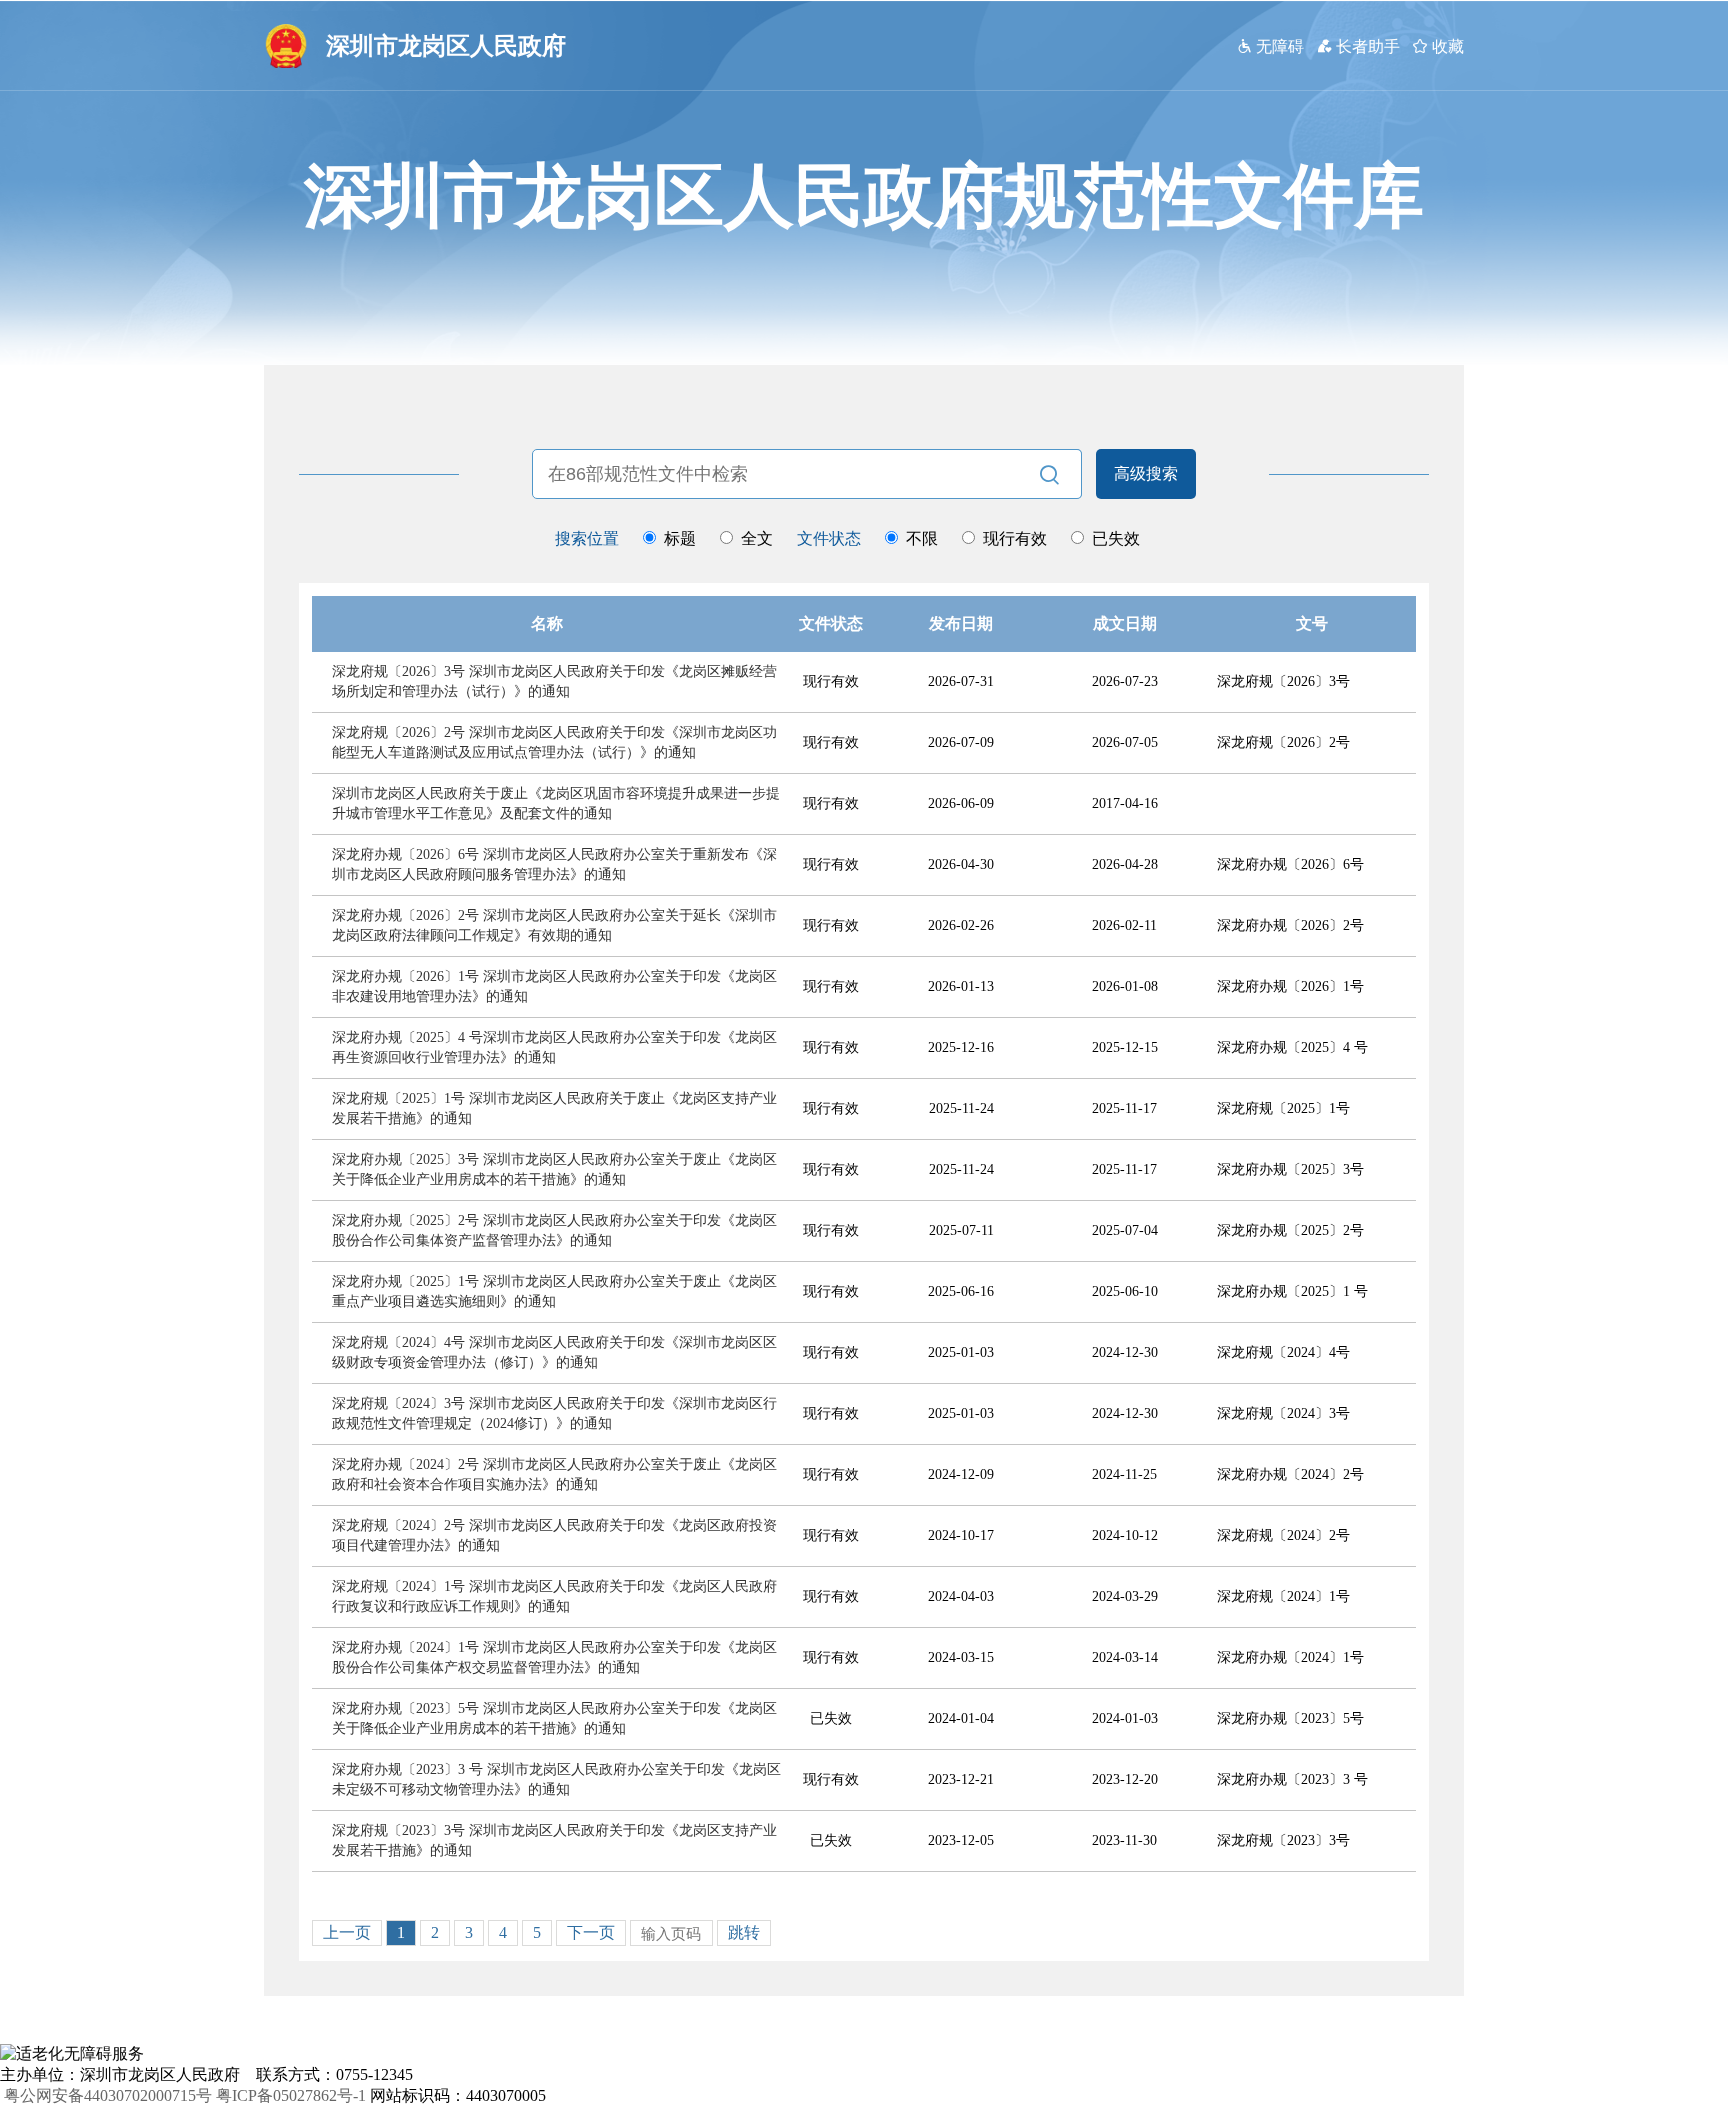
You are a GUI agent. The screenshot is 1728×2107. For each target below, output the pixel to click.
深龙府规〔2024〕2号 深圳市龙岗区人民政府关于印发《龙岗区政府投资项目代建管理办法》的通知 (554, 1535)
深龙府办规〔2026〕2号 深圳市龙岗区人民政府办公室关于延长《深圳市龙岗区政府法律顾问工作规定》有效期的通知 (554, 925)
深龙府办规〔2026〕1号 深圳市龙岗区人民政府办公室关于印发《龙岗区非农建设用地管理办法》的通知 (554, 986)
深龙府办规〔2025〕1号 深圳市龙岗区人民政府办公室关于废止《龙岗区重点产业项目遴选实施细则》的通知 (554, 1291)
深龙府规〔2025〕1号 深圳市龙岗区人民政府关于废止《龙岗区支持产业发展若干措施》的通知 (554, 1108)
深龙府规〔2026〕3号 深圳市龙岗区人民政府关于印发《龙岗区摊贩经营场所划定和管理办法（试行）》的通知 (554, 681)
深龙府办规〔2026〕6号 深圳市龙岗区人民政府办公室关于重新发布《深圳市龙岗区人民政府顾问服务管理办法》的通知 (554, 864)
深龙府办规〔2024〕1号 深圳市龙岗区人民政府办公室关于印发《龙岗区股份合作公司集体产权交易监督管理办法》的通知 (554, 1657)
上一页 (347, 1932)
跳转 (744, 1932)
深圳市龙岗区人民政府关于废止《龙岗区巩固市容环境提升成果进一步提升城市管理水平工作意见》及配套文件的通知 (556, 803)
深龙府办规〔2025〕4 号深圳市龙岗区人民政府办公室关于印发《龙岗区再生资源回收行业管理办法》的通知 (554, 1047)
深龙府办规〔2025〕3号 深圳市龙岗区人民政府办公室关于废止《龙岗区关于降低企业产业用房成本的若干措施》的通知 (554, 1169)
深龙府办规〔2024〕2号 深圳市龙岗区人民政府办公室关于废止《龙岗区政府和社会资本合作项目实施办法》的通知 (554, 1474)
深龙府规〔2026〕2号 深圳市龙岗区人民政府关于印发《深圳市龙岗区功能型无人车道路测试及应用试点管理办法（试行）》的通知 (554, 742)
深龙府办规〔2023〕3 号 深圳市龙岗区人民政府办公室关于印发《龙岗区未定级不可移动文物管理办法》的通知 (556, 1779)
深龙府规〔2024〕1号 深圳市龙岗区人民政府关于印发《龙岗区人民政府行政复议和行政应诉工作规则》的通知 (554, 1596)
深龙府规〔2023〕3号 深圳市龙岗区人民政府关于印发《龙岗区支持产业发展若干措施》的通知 (554, 1840)
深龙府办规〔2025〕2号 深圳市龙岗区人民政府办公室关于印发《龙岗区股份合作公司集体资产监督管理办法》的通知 (554, 1230)
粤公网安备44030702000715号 (108, 2095)
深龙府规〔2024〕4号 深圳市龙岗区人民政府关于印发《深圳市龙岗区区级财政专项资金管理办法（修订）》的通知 (554, 1352)
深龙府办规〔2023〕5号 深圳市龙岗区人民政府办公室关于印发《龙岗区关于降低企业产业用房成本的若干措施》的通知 (554, 1718)
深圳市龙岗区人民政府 (446, 46)
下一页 (591, 1932)
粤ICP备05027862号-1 (291, 2095)
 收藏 (1438, 46)
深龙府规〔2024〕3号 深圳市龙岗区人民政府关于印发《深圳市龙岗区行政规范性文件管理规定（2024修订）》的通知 (554, 1413)
